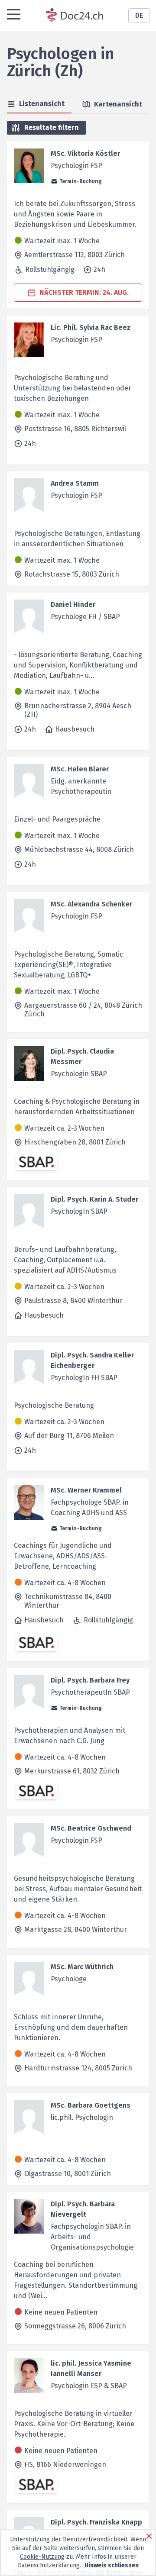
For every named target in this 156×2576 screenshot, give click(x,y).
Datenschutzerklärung (49, 2565)
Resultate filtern (52, 127)
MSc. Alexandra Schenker (91, 904)
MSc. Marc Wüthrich (82, 1967)
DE (139, 15)
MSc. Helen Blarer (80, 769)
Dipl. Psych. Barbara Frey (90, 1680)
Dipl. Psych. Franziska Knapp (96, 2522)
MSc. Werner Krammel (86, 1490)
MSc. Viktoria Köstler (85, 153)
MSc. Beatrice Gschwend (91, 1828)
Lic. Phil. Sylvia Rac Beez (91, 327)
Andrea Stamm (75, 483)
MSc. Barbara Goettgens (91, 2105)
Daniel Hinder (73, 605)
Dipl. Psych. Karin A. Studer (94, 1199)
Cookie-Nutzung (42, 2557)
